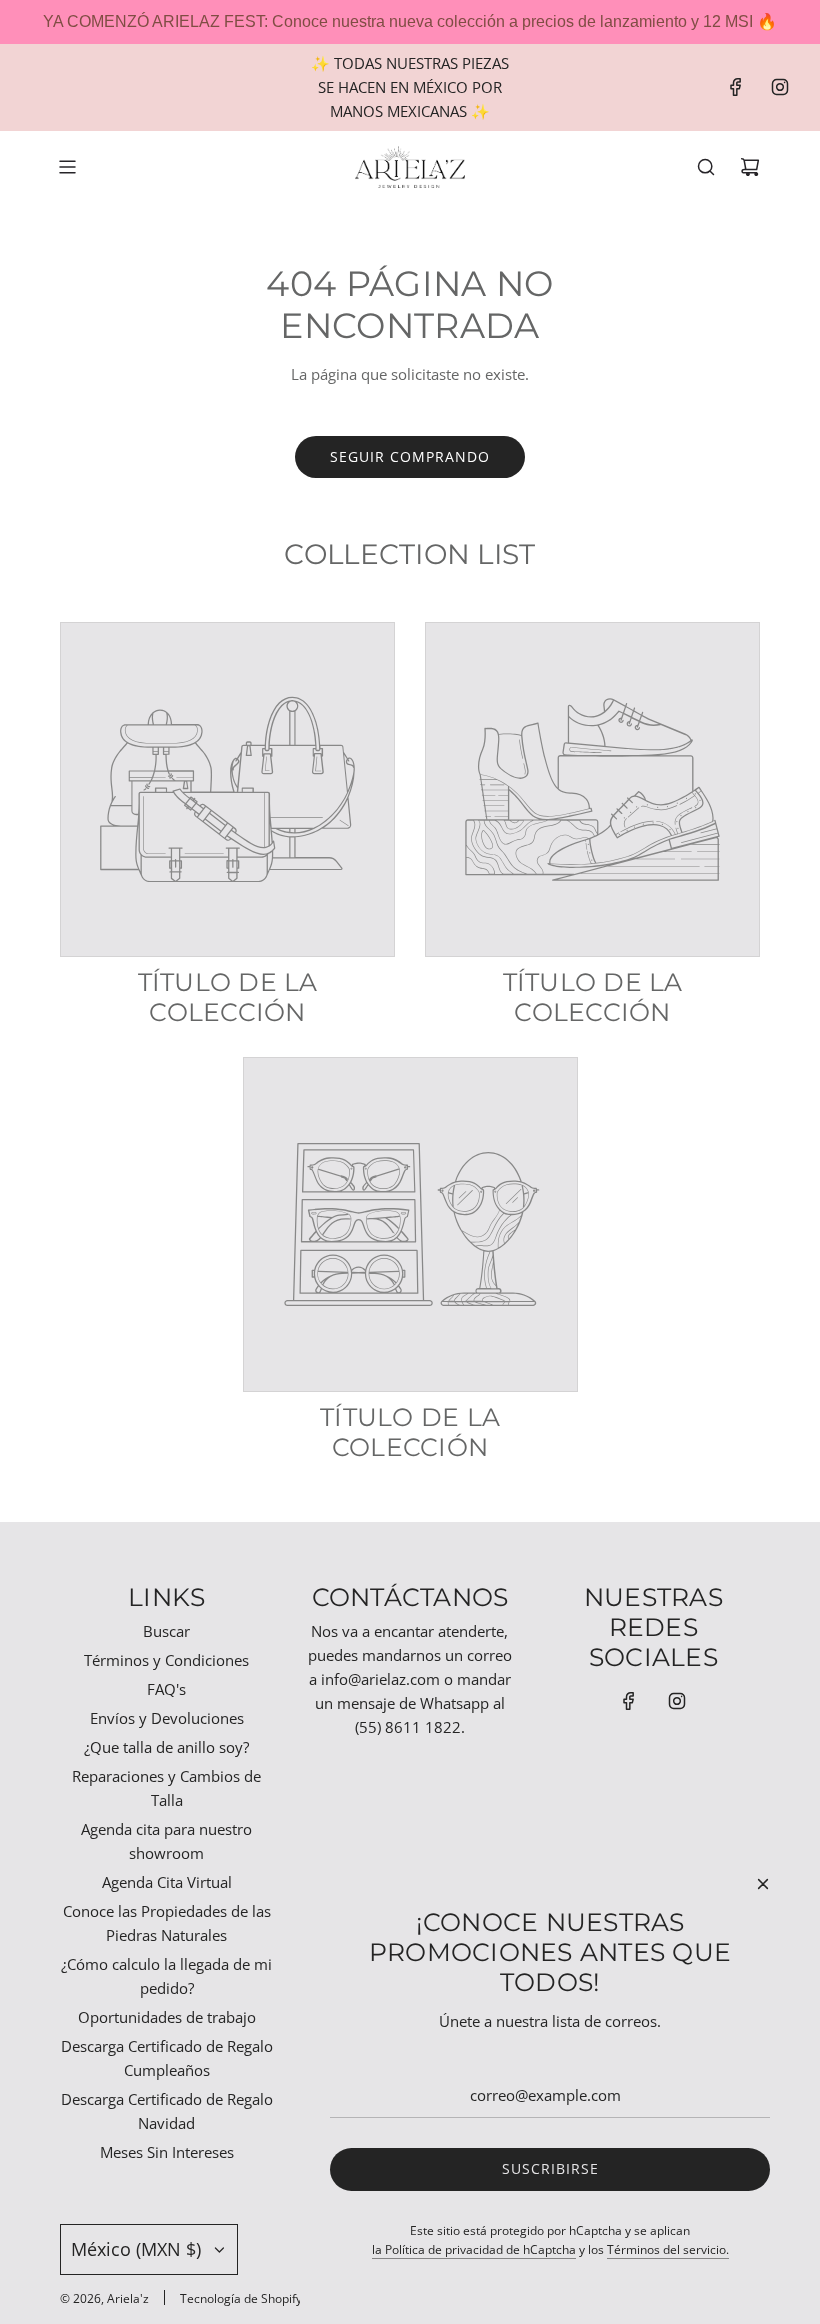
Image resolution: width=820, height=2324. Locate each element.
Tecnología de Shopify (241, 2298)
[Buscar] (706, 167)
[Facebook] (736, 87)
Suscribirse (550, 2168)
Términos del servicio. (668, 2249)
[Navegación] (67, 167)
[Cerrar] (763, 1884)
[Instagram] (780, 87)
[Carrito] (750, 167)
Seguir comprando (410, 456)
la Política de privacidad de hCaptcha (474, 2249)
